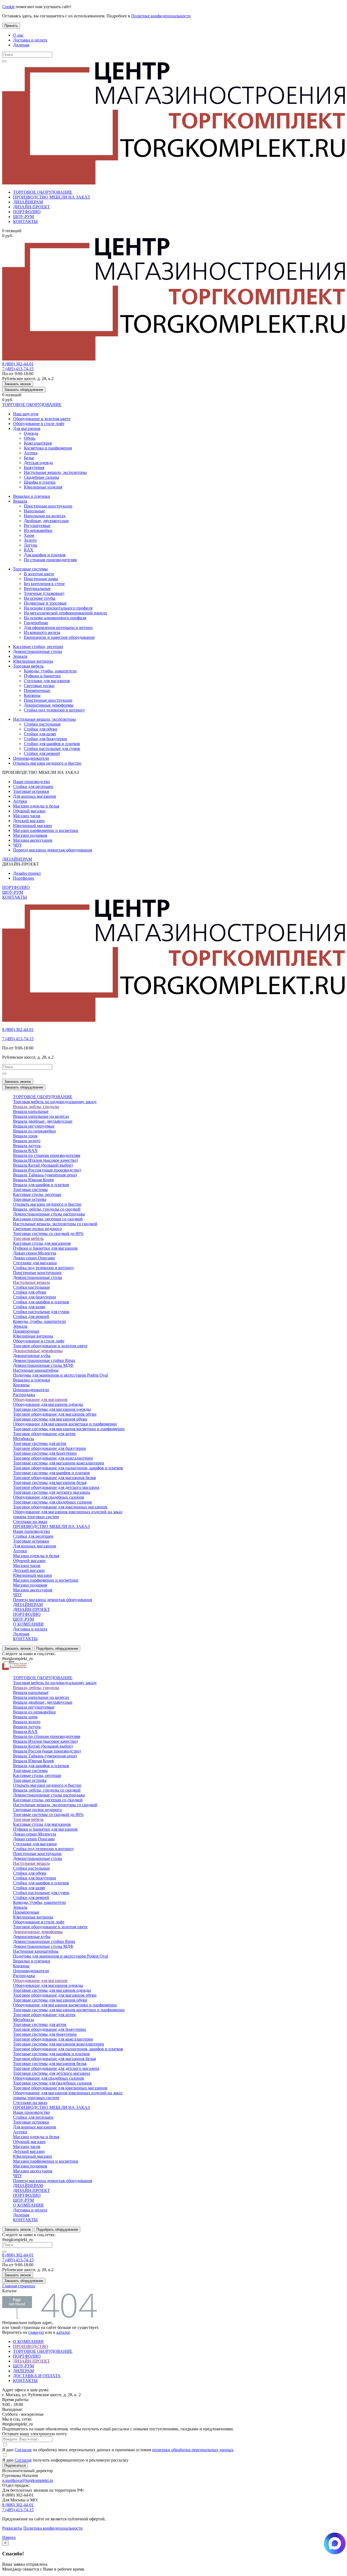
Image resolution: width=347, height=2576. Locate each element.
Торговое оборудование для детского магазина (56, 1487)
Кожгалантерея (38, 443)
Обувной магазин (29, 811)
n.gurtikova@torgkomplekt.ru (28, 2480)
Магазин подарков (30, 835)
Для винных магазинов (35, 796)
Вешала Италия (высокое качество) (45, 1160)
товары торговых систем (36, 1517)
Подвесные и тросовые (45, 603)
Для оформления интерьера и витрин (58, 628)
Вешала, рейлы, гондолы (36, 1107)
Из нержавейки (38, 530)
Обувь (30, 438)
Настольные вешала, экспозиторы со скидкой (55, 1224)
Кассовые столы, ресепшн (37, 1194)
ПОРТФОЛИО (27, 212)
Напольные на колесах (45, 516)
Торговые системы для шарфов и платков (51, 1473)
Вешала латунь (27, 1146)
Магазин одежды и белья (36, 806)
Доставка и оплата (30, 40)
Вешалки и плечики (32, 496)
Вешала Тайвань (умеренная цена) (45, 1175)
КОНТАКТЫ (25, 221)
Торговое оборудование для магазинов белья (54, 1478)
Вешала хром (25, 1136)
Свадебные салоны (41, 477)
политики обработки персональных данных (193, 2450)
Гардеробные (36, 623)
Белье (29, 458)
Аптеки (20, 801)
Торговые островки (31, 791)
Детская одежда (38, 463)
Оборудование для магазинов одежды (48, 1404)
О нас (18, 35)
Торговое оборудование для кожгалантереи (53, 1458)
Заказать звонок (18, 384)
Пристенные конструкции (48, 506)
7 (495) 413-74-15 (18, 369)
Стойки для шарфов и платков (52, 744)
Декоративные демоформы (49, 705)
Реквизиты (12, 2528)
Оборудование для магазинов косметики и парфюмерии (65, 1424)
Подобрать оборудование (57, 1648)
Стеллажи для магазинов (47, 681)
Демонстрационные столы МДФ (43, 1365)
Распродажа (24, 1395)
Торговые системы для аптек (40, 1443)
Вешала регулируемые (34, 1126)
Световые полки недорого (37, 1229)
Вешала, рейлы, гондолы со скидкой (47, 1209)
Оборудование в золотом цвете (42, 419)
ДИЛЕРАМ (23, 2371)
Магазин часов (27, 816)
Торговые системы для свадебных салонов (52, 1502)
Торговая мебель (28, 666)
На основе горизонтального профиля (58, 608)
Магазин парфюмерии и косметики (46, 830)
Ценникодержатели (31, 758)
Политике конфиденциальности (161, 16)
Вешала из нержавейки (34, 1131)
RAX (29, 550)
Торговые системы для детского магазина (52, 1492)
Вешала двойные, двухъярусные (43, 1121)
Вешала (20, 501)
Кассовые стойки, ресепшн (38, 647)
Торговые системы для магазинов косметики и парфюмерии (69, 1429)
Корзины (32, 695)
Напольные (34, 511)
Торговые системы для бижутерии (45, 1453)
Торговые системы (30, 569)
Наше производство (31, 782)
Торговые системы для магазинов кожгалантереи (59, 1463)
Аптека (31, 453)
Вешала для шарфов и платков (41, 1185)
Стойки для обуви (41, 729)
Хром (29, 535)
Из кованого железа (42, 632)
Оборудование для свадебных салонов (49, 1497)
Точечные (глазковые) (44, 593)
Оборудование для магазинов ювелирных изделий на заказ (68, 1512)
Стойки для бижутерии (45, 739)
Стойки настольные (42, 724)
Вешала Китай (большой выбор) (43, 1165)
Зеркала (20, 656)
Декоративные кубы (32, 1356)
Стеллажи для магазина (35, 1263)
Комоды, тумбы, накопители (50, 671)
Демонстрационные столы (38, 651)
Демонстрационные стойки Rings (44, 1360)
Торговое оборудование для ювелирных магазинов (60, 1507)
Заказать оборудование (24, 390)
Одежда (31, 433)
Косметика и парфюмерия (48, 448)
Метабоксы (23, 1439)
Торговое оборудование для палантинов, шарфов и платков (68, 1468)
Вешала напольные (31, 1111)
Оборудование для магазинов (40, 1399)
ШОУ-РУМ (23, 217)
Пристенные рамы (41, 579)
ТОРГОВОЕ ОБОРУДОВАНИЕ (43, 192)
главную (36, 2332)
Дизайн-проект (27, 873)
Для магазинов (27, 428)
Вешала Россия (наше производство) (47, 1170)
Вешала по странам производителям (47, 1155)
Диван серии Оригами (34, 1258)
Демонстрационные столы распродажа (49, 1214)
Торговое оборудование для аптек (44, 1434)
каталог (63, 2332)
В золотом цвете (39, 574)
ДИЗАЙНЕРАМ (28, 202)
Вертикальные (37, 588)
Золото (30, 540)
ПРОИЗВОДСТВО (31, 2346)
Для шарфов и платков (45, 555)
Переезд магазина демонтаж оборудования (52, 850)
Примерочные (37, 690)
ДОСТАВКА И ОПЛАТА (37, 2376)
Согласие (23, 2450)
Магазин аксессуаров (33, 840)
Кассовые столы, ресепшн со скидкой (48, 1219)
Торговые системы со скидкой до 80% (48, 1233)
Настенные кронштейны (36, 1370)
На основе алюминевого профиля (55, 618)
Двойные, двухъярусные (46, 521)
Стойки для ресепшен (33, 786)
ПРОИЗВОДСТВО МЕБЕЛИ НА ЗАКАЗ (51, 197)
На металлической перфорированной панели (65, 613)
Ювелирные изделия (43, 487)
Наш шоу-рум (26, 414)
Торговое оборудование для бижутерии (49, 1448)
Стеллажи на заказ (30, 1522)
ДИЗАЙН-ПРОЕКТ (31, 207)
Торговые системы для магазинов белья (50, 1482)
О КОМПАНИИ (28, 1624)
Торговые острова (30, 1199)
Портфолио (24, 878)
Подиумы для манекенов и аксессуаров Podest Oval (60, 1375)
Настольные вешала (31, 1282)
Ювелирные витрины (33, 661)
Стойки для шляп (40, 734)
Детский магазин (29, 821)
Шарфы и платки (40, 482)
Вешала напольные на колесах (41, 1116)
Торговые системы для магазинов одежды (52, 1409)
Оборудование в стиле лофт (39, 424)
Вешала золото (27, 1141)
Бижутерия (34, 467)
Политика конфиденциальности (53, 2528)
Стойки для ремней (42, 753)
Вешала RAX (25, 1150)
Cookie (8, 7)
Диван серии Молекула (35, 1253)
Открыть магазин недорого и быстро (47, 763)
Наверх (9, 2537)
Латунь (30, 545)
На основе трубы (40, 598)
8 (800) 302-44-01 (18, 364)
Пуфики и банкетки (42, 676)
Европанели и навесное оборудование (59, 637)
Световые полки (39, 686)
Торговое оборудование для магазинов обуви (55, 1414)
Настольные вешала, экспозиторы (55, 472)
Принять (11, 26)
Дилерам (21, 45)
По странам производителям (50, 560)
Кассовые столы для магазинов (42, 1243)
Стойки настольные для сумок (52, 748)
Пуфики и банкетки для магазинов (45, 1248)
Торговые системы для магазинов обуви (50, 1419)
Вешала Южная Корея (33, 1180)
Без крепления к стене (44, 584)
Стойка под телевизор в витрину (54, 710)
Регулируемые (37, 526)
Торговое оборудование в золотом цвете (50, 1346)
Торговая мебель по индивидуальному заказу (55, 1102)
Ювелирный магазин (33, 826)
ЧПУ (17, 845)
